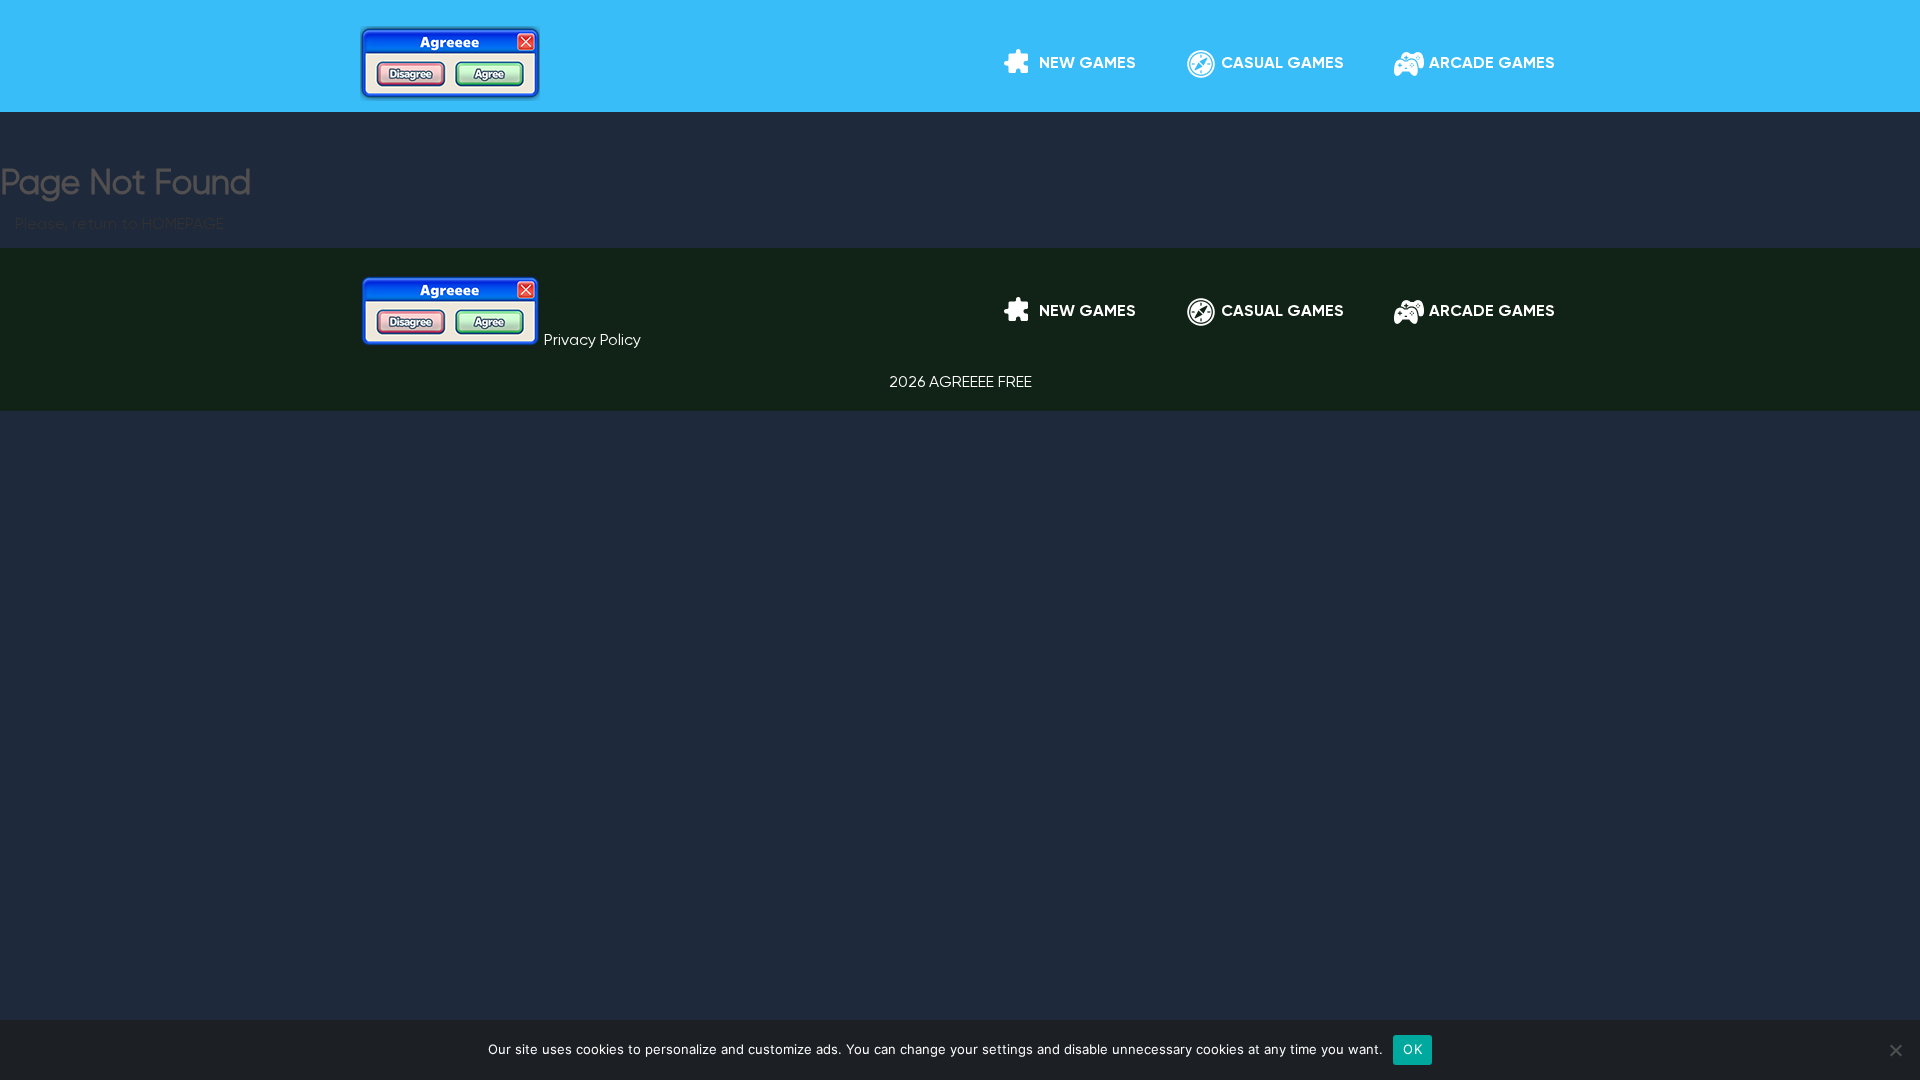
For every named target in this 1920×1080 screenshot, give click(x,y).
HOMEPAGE (183, 225)
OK (1412, 1049)
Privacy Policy (592, 341)
